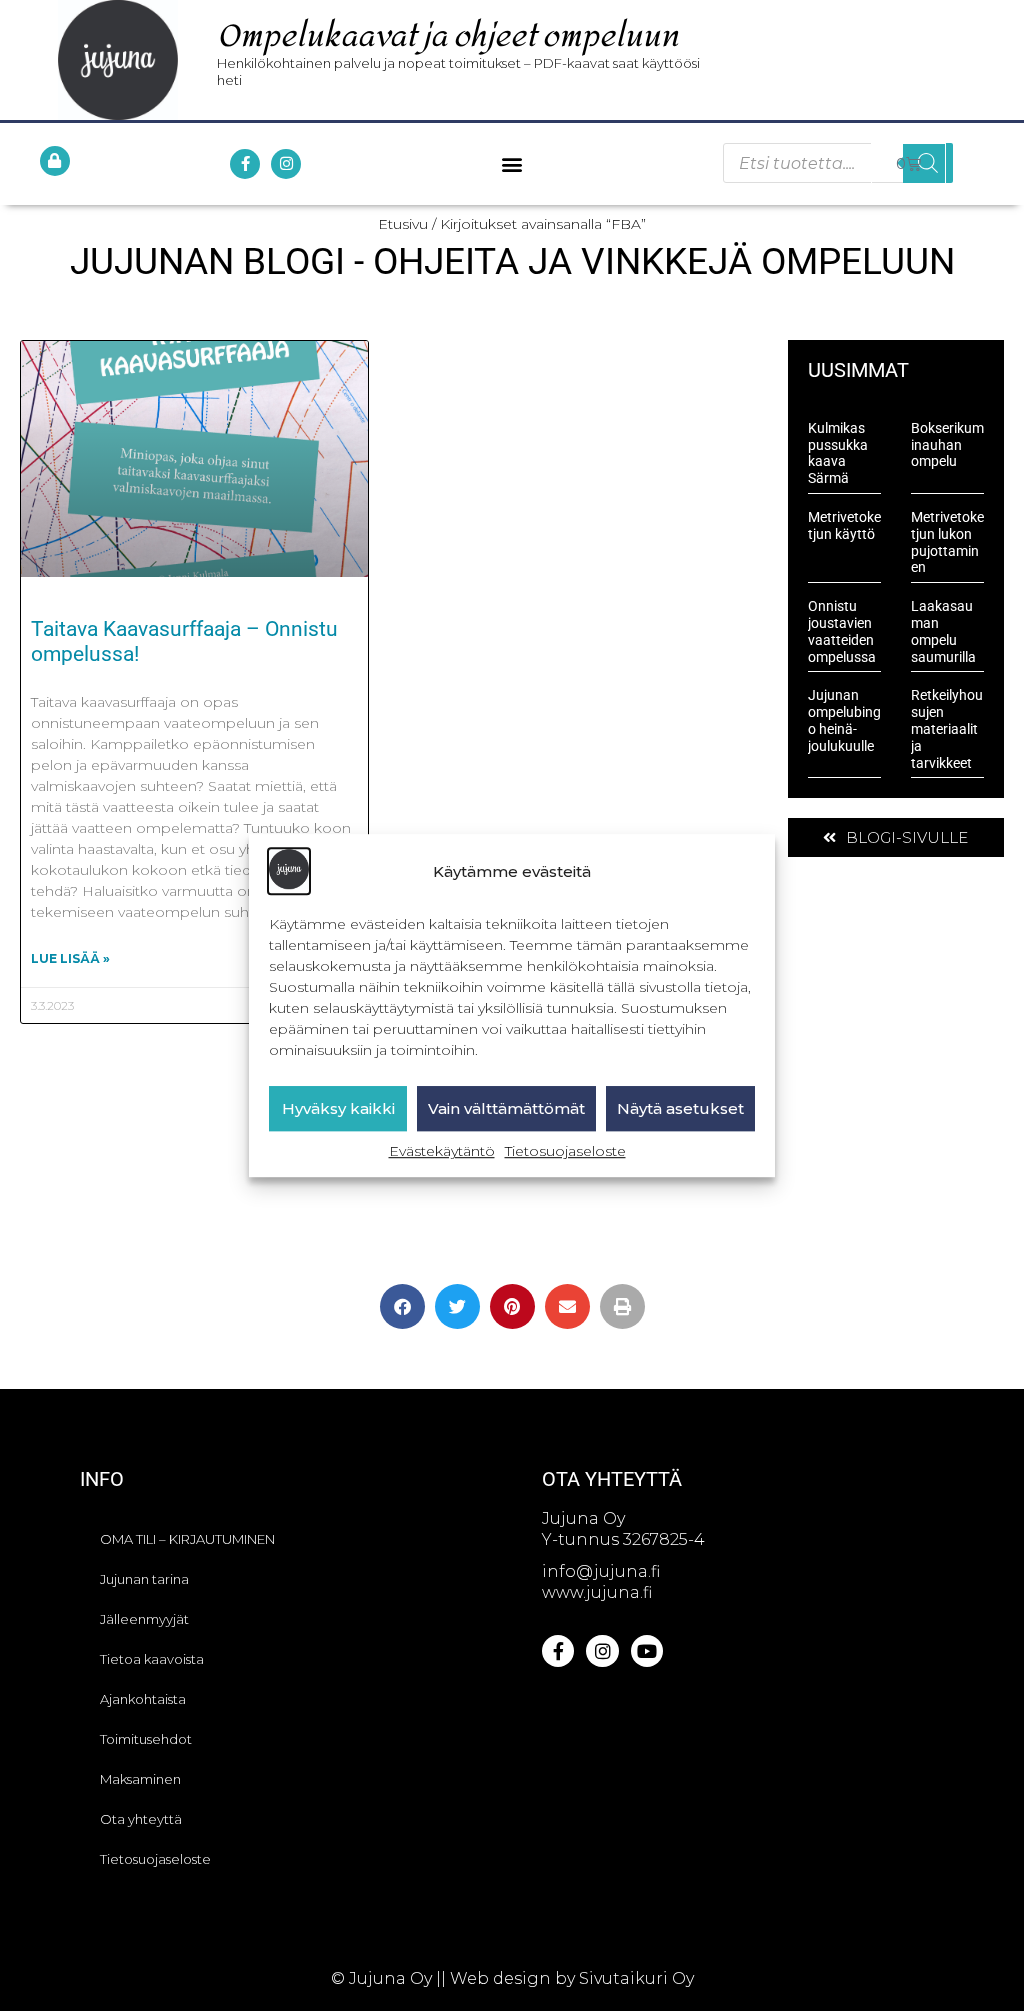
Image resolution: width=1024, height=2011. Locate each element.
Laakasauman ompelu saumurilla (943, 631)
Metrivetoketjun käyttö (844, 525)
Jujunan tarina (144, 1579)
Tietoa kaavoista (152, 1659)
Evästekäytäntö (442, 1152)
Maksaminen (140, 1779)
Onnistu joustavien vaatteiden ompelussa (842, 631)
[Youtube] (647, 1651)
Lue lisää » (70, 958)
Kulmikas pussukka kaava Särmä (838, 453)
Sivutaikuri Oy (636, 1978)
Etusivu (403, 224)
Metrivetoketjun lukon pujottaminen (947, 542)
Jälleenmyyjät (144, 1619)
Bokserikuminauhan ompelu (947, 445)
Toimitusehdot (146, 1739)
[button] (511, 163)
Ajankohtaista (143, 1699)
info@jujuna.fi (601, 1571)
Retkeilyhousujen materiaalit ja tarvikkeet (947, 728)
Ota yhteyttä (141, 1819)
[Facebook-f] (245, 164)
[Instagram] (286, 164)
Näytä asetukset (680, 1108)
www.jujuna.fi (597, 1592)
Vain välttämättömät (506, 1108)
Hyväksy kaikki (338, 1108)
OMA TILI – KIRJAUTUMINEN (187, 1539)
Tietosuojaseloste (565, 1152)
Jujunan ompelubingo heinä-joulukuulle (844, 720)
